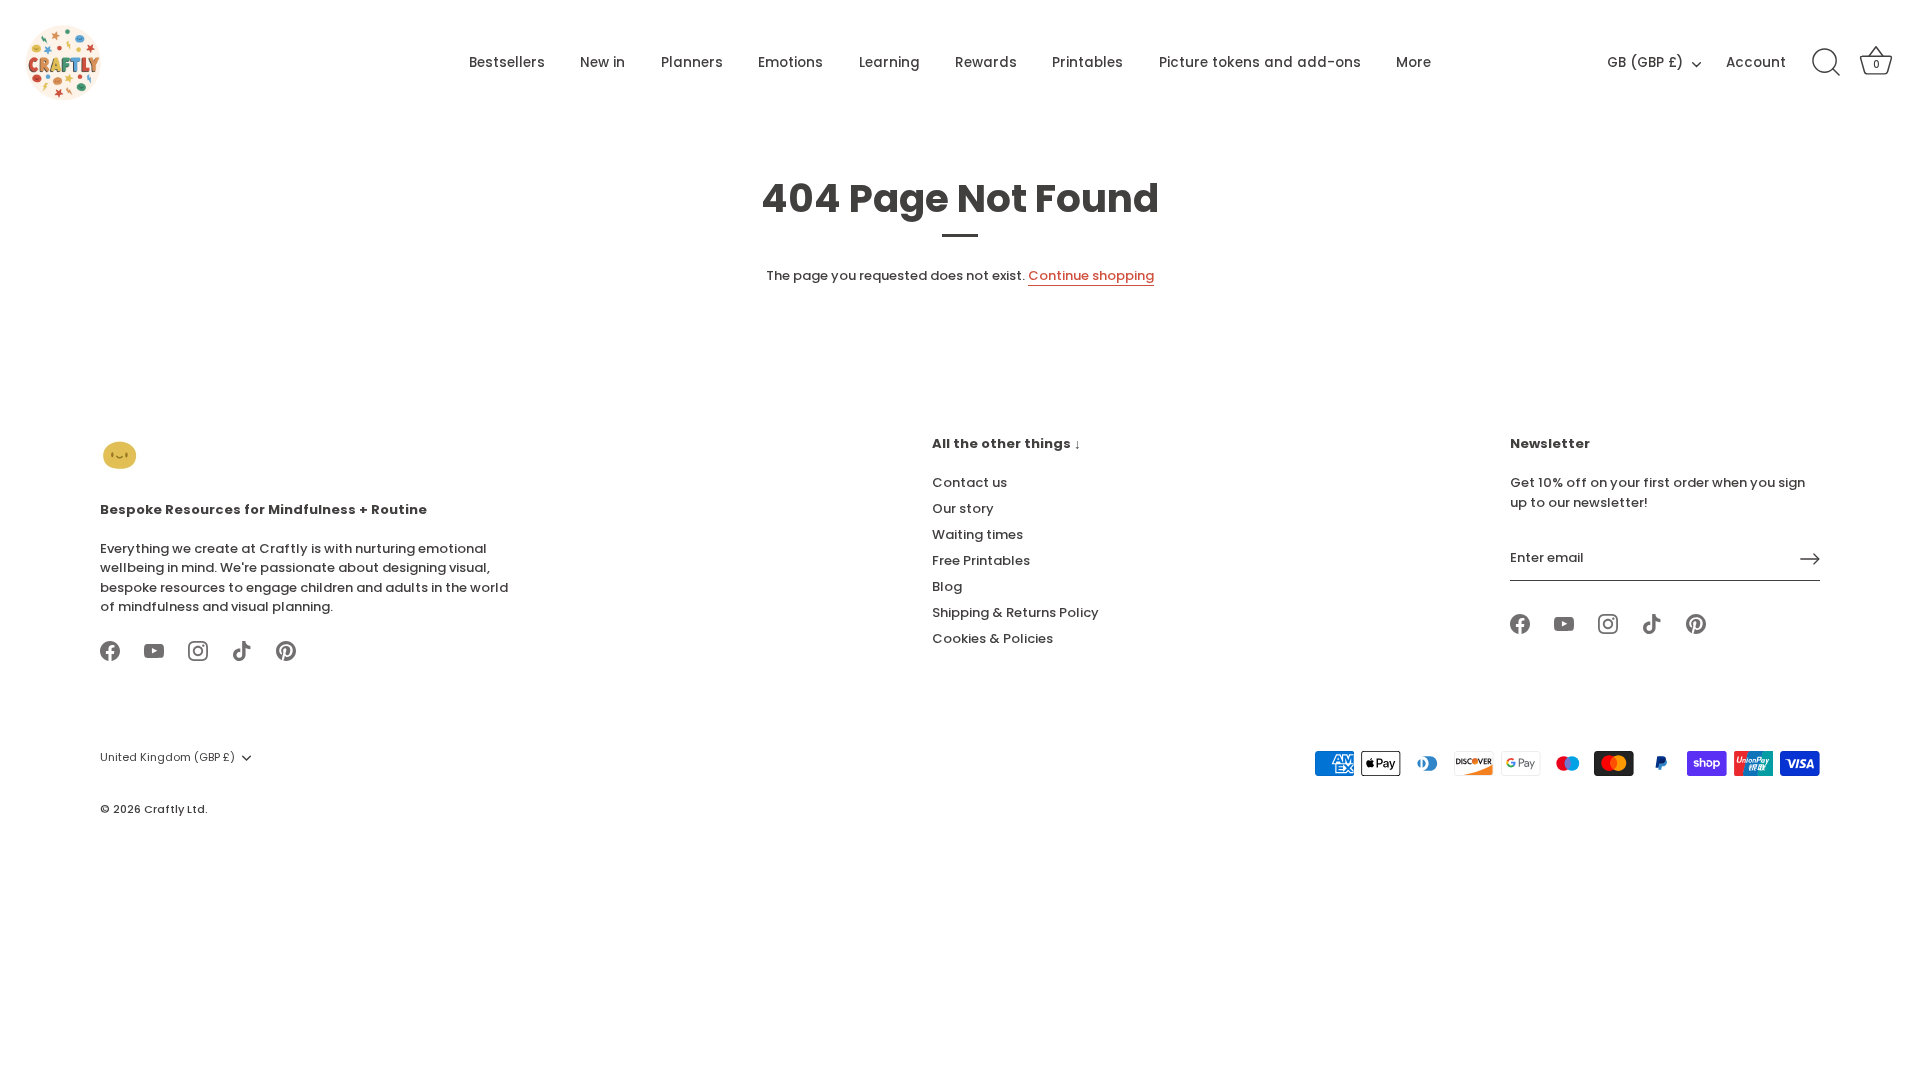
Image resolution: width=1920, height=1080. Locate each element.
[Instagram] (198, 650)
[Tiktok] (242, 650)
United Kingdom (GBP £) (167, 758)
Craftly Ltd (174, 809)
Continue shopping (1091, 275)
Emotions (790, 62)
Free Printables (981, 560)
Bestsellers (507, 62)
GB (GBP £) (1645, 63)
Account (1756, 62)
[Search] (1826, 63)
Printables (1087, 62)
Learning (889, 62)
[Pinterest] (286, 650)
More (1413, 62)
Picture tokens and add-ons (1260, 62)
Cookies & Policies (992, 638)
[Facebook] (110, 650)
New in (602, 62)
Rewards (986, 62)
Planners (692, 62)
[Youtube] (154, 650)
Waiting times (977, 534)
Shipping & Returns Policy (1015, 612)
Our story (963, 508)
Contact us (969, 482)
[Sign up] (1810, 559)
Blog (947, 586)
